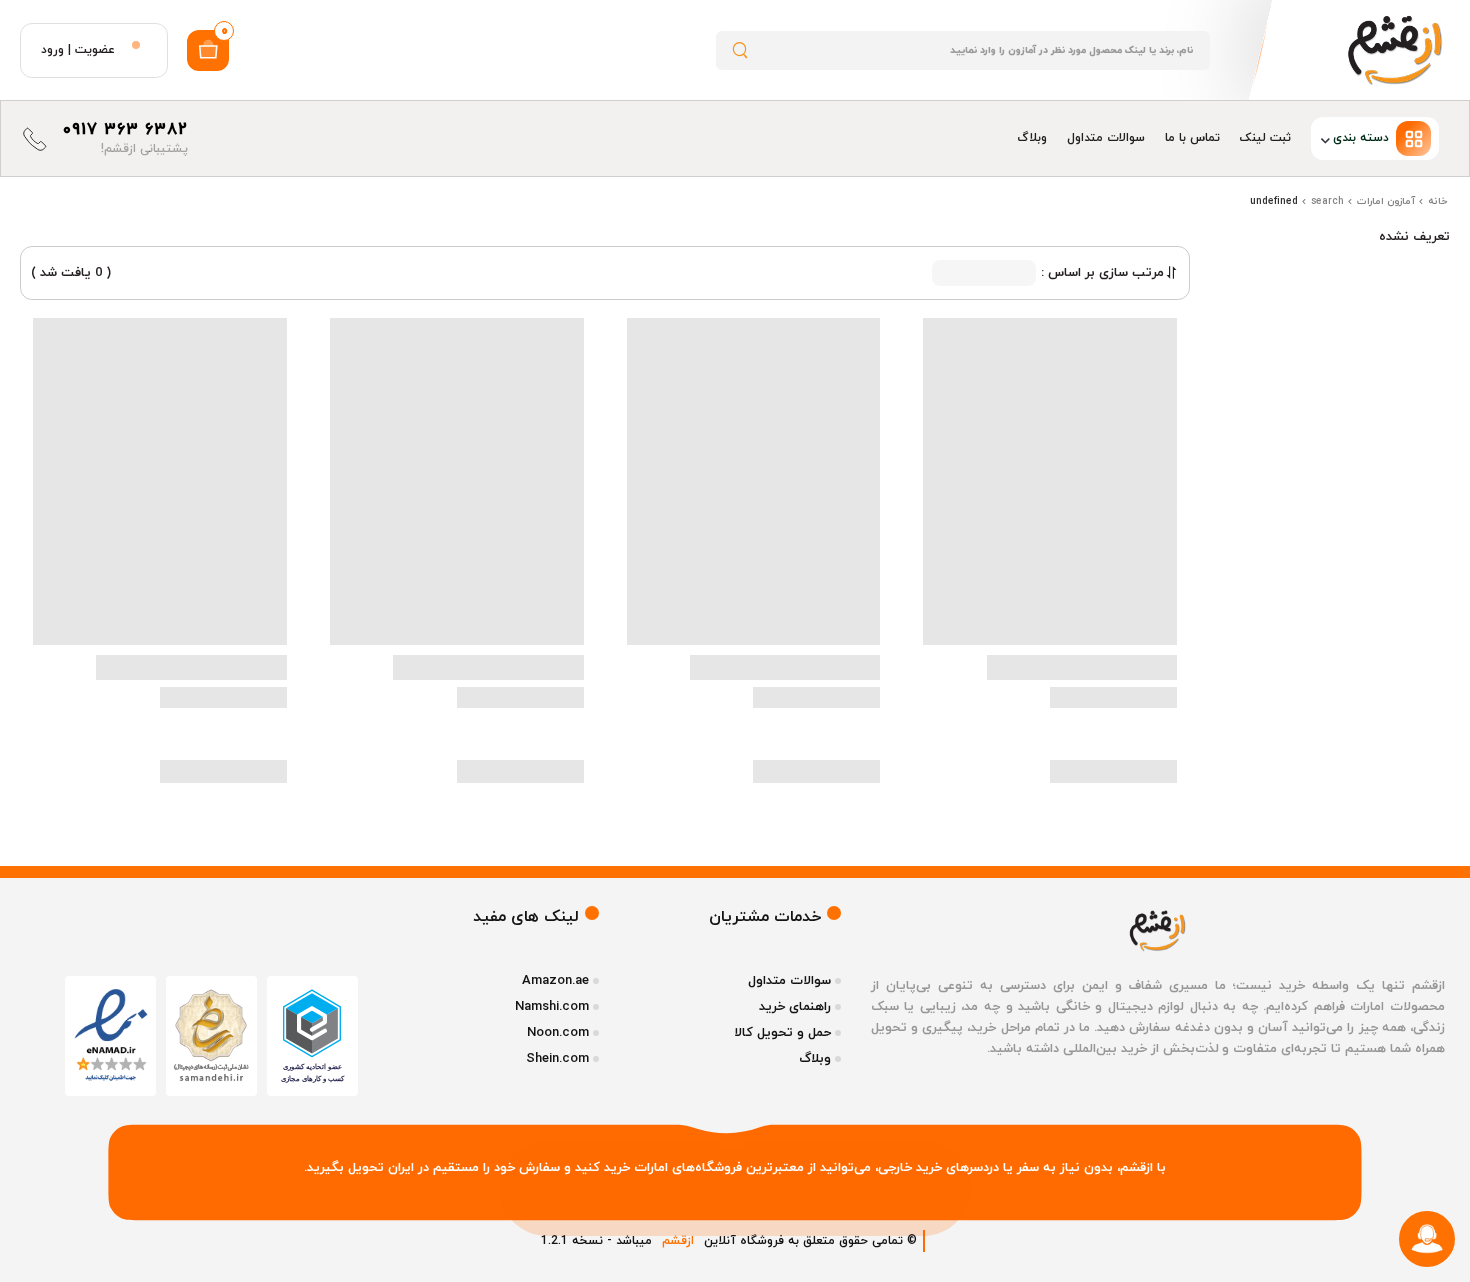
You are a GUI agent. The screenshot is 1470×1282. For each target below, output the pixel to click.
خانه (1438, 201)
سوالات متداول (1106, 138)
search (1327, 201)
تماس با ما (1192, 138)
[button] (1375, 138)
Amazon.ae (555, 981)
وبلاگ (1032, 138)
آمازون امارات (1386, 201)
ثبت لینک (1265, 138)
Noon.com (558, 1033)
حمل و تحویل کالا (782, 1033)
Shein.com (557, 1059)
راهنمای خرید (795, 1007)
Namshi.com (552, 1007)
